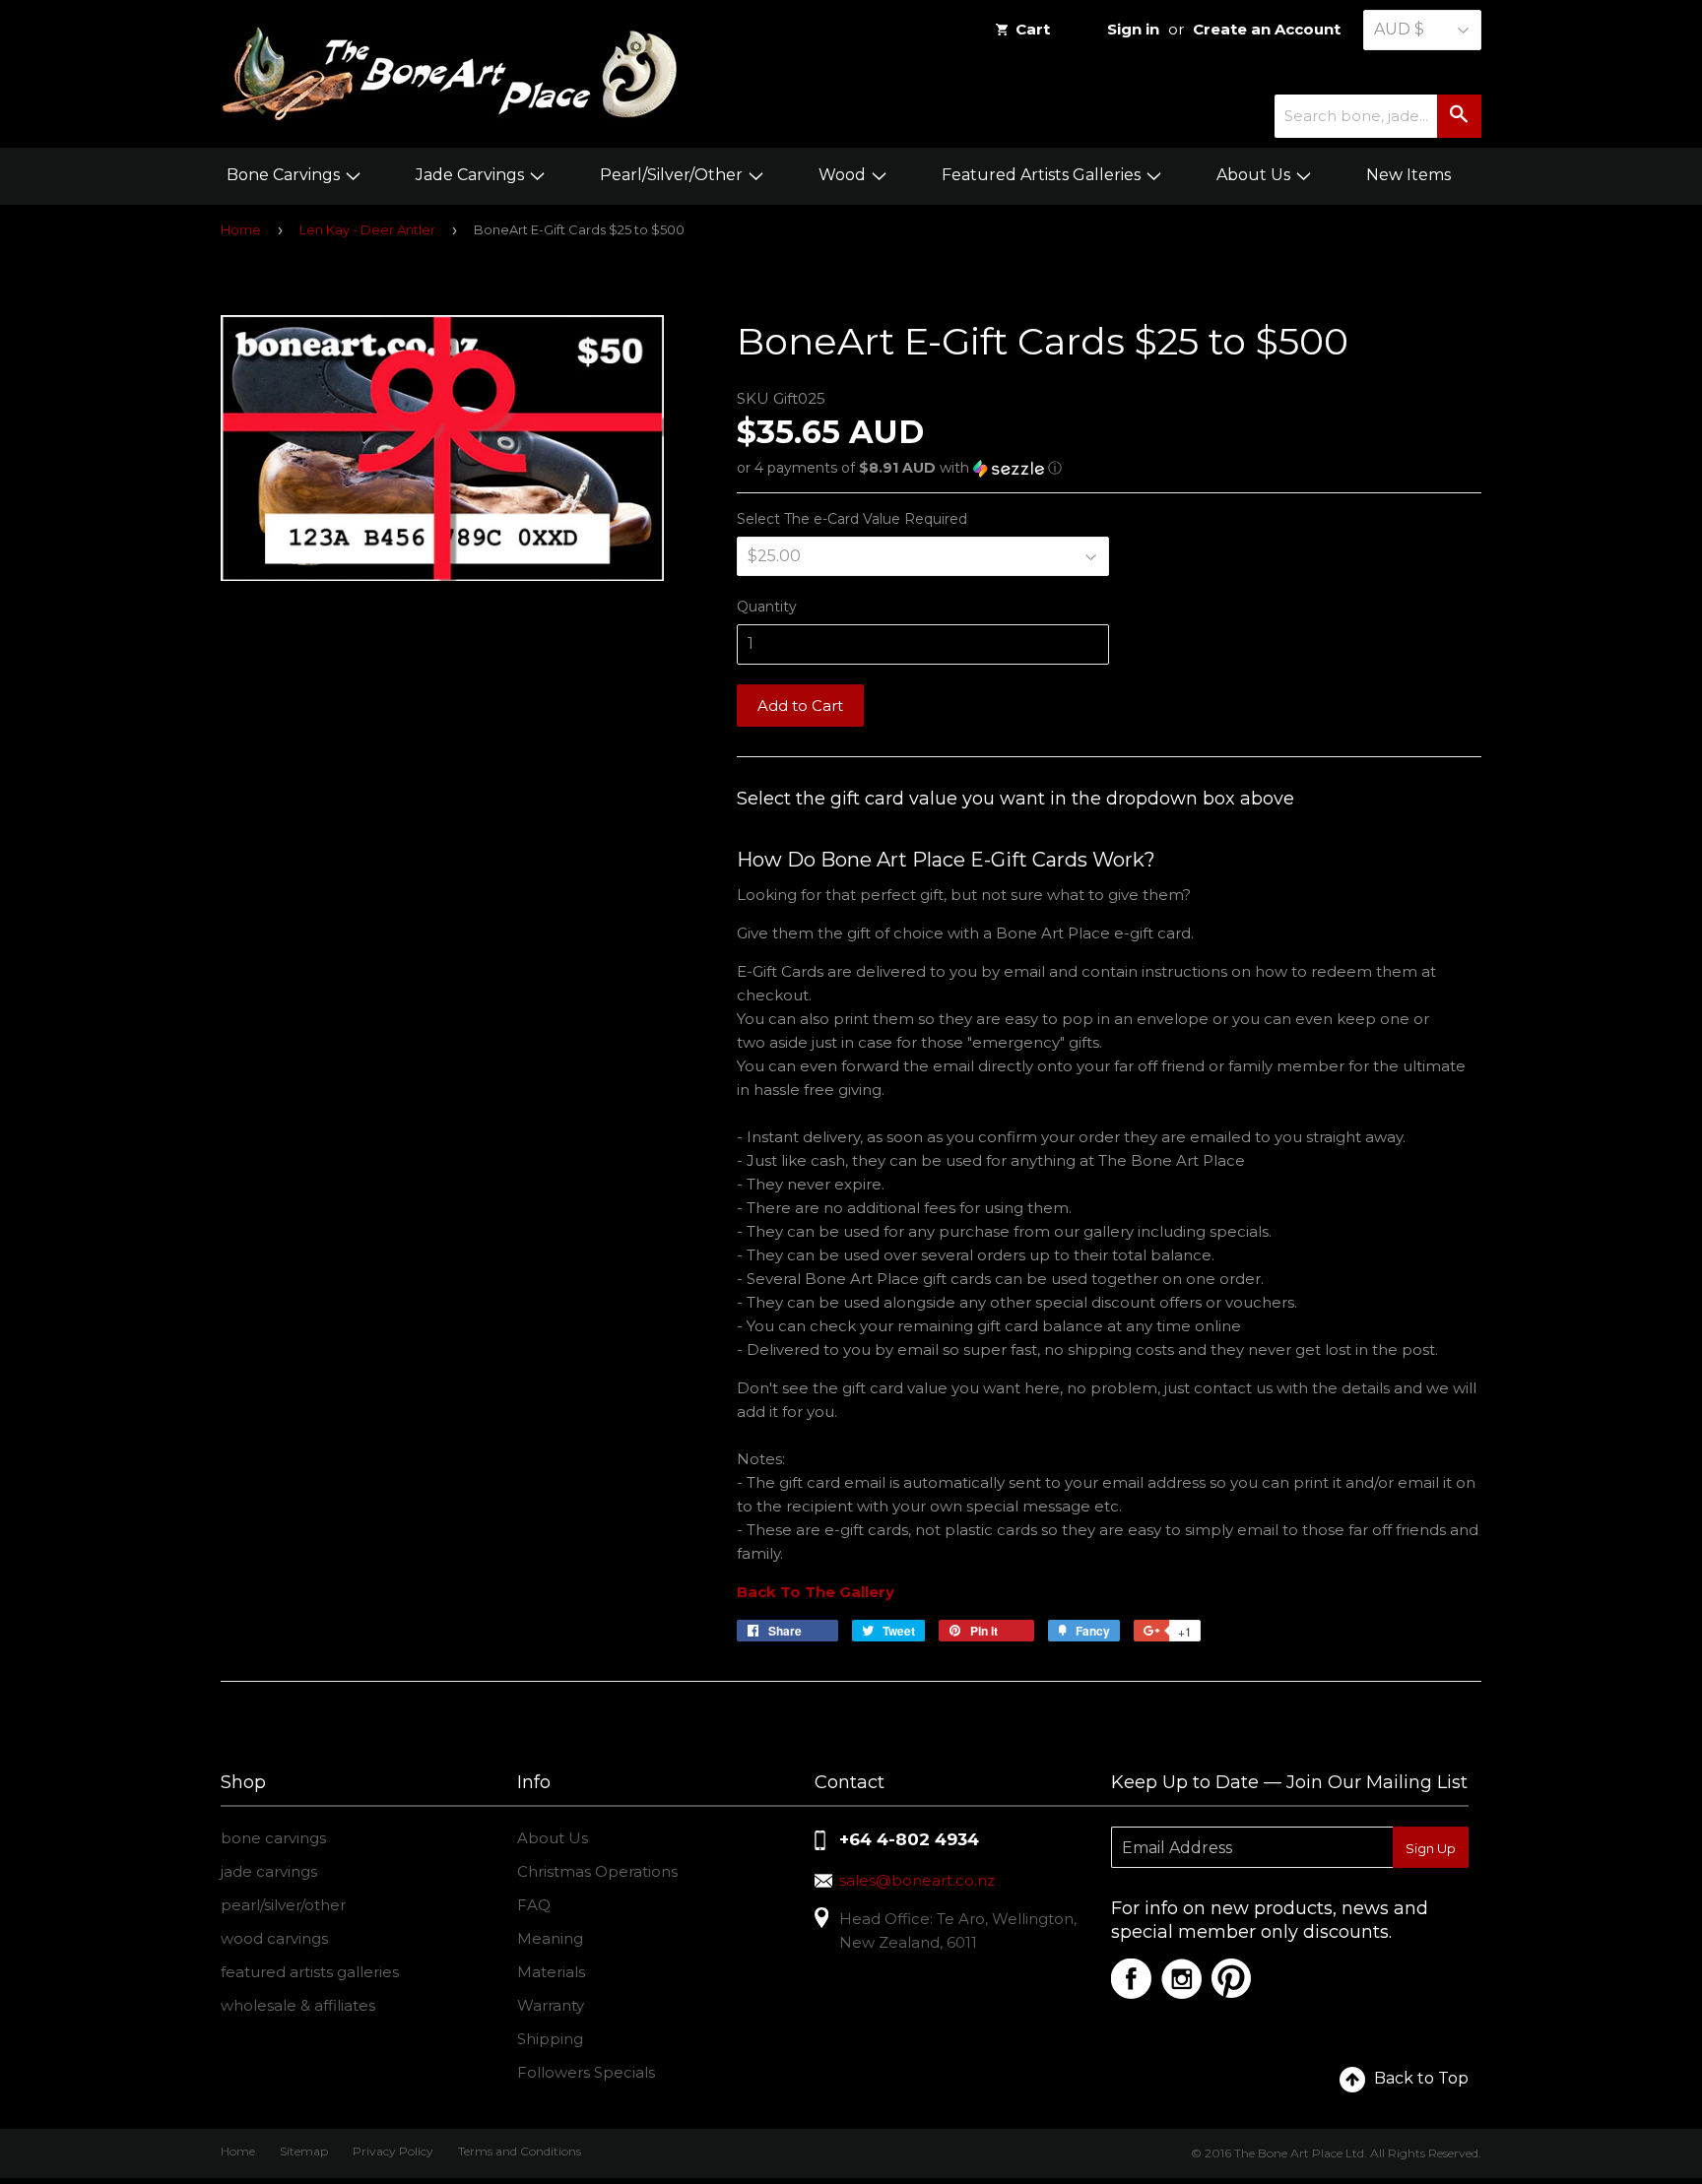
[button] (1109, 468)
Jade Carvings (472, 175)
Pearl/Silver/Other (673, 175)
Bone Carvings (285, 175)
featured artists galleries (310, 1972)
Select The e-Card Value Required (852, 519)
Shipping (550, 2039)
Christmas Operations (597, 1871)
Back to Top (1421, 2078)
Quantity (767, 607)
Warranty (551, 2005)
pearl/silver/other (283, 1905)
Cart (1033, 29)
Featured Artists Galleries (1043, 175)
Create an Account (1267, 29)
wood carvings (274, 1938)
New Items (1408, 175)
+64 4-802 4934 (909, 1839)
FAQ (534, 1905)
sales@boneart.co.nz (917, 1880)
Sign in (1133, 29)
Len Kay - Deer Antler (367, 229)
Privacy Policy (393, 2151)
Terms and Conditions (520, 2151)
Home (241, 229)
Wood (844, 175)
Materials (551, 1972)
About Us (1255, 175)
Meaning (550, 1938)
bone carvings (273, 1838)
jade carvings (269, 1871)
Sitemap (304, 2151)
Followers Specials (586, 2072)
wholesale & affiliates (298, 2005)
